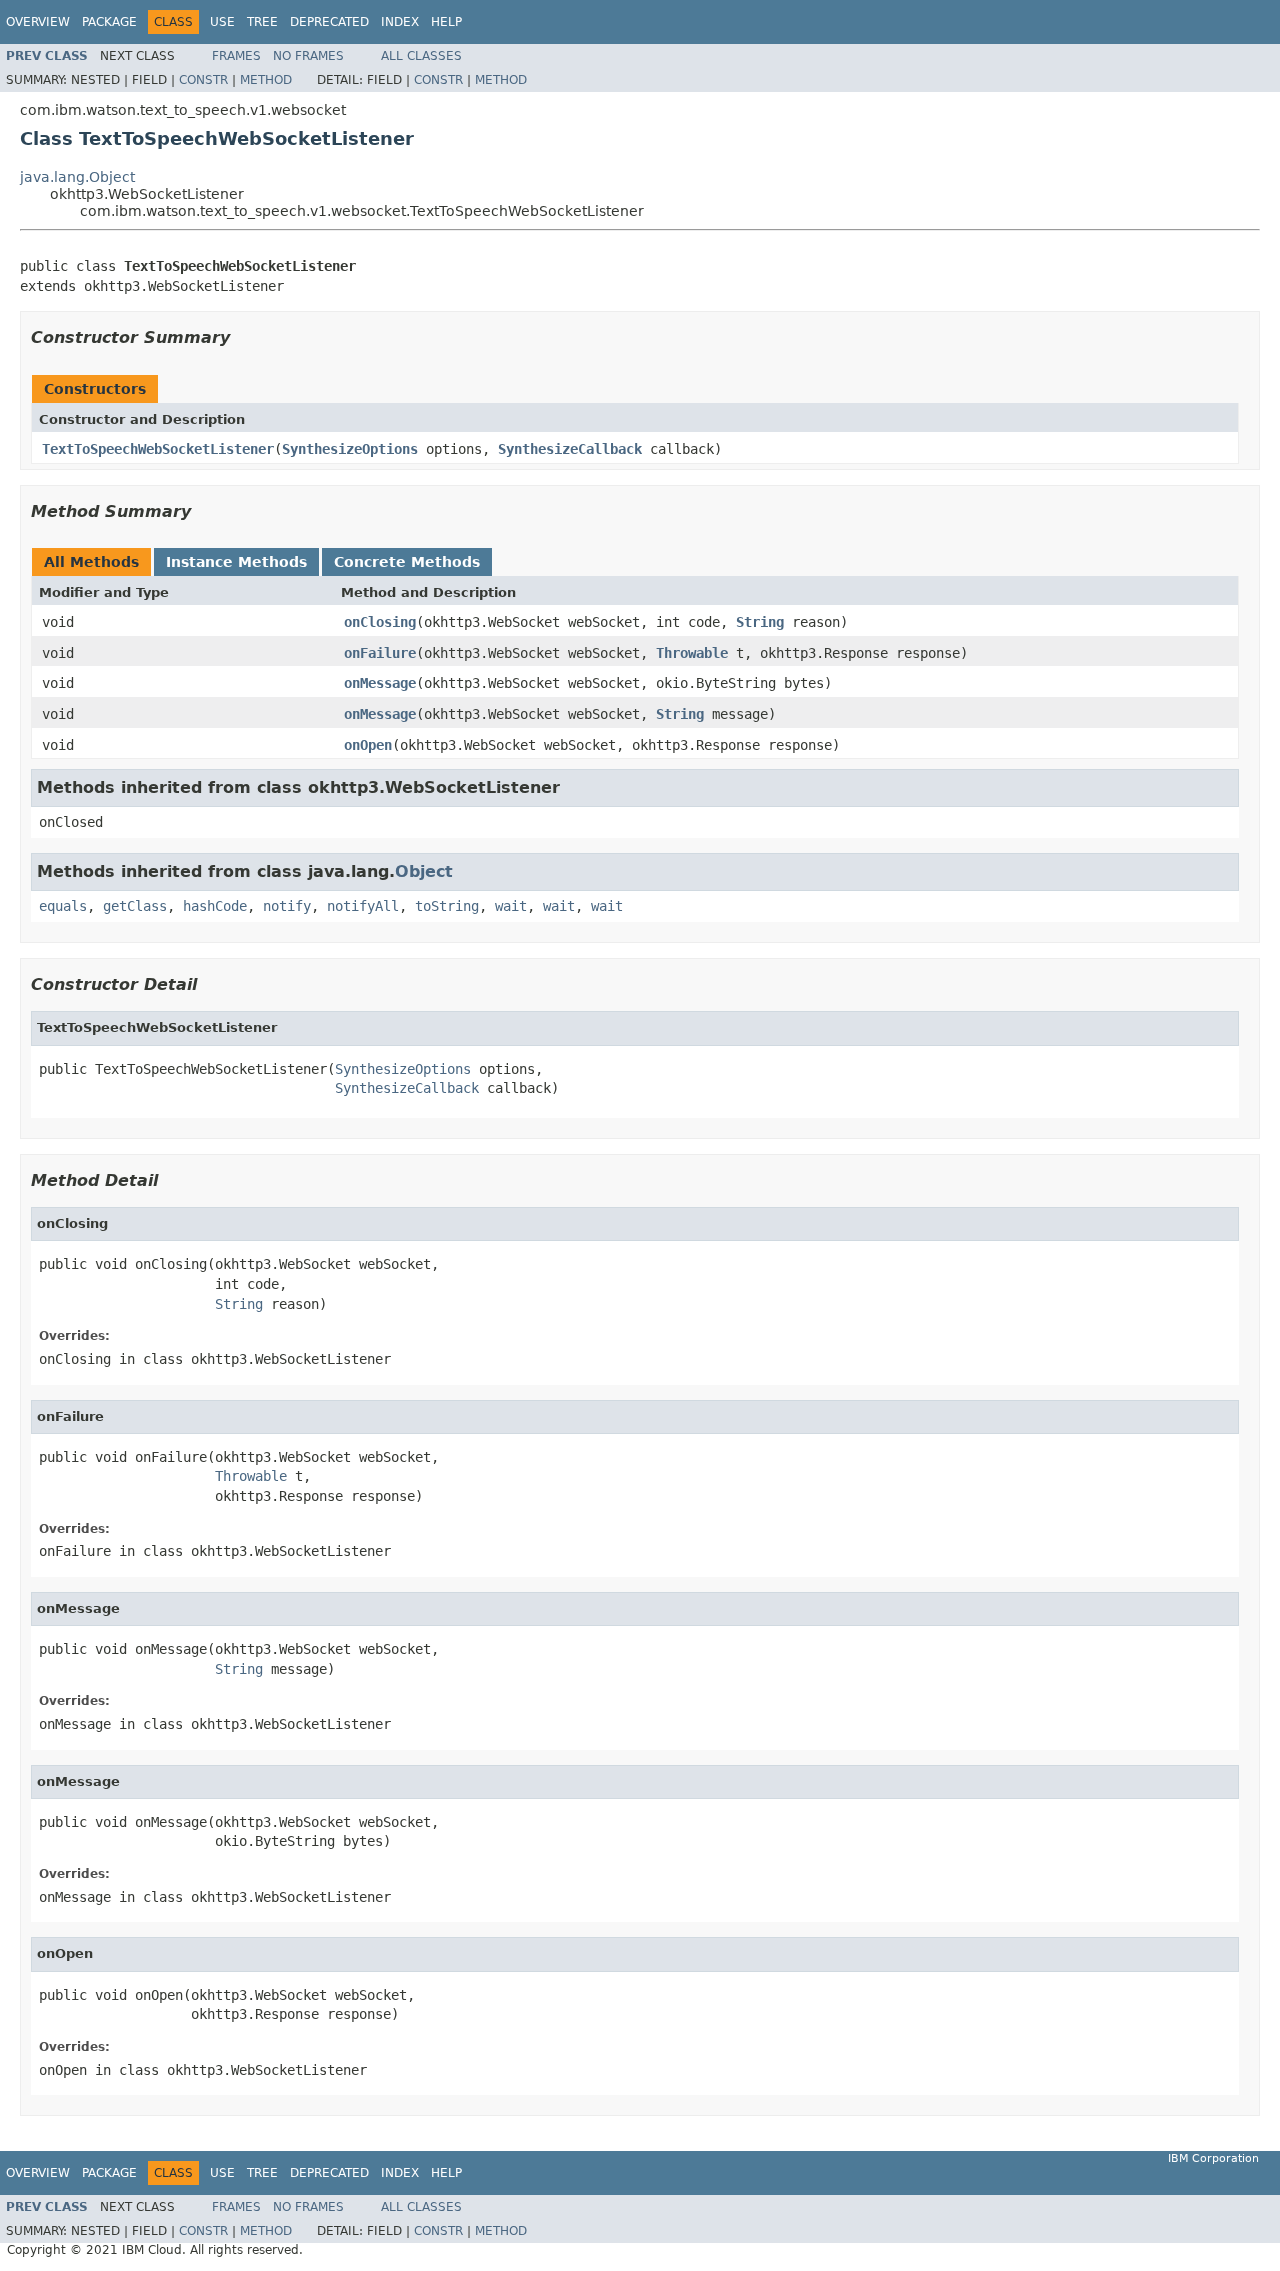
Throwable (692, 653)
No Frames (308, 56)
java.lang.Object (77, 177)
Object (424, 871)
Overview (38, 22)
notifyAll (363, 906)
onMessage (380, 683)
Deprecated (329, 22)
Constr (203, 80)
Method (266, 80)
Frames (236, 56)
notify (287, 906)
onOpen (368, 745)
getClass (135, 906)
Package (109, 22)
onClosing (380, 622)
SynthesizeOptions (350, 449)
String (760, 622)
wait (511, 906)
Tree (262, 22)
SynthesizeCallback (570, 449)
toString (447, 906)
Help (446, 22)
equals (63, 906)
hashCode (215, 906)
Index (400, 22)
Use (222, 22)
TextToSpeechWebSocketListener (158, 449)
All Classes (421, 56)
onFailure (380, 653)
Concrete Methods (407, 562)
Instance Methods (236, 562)
